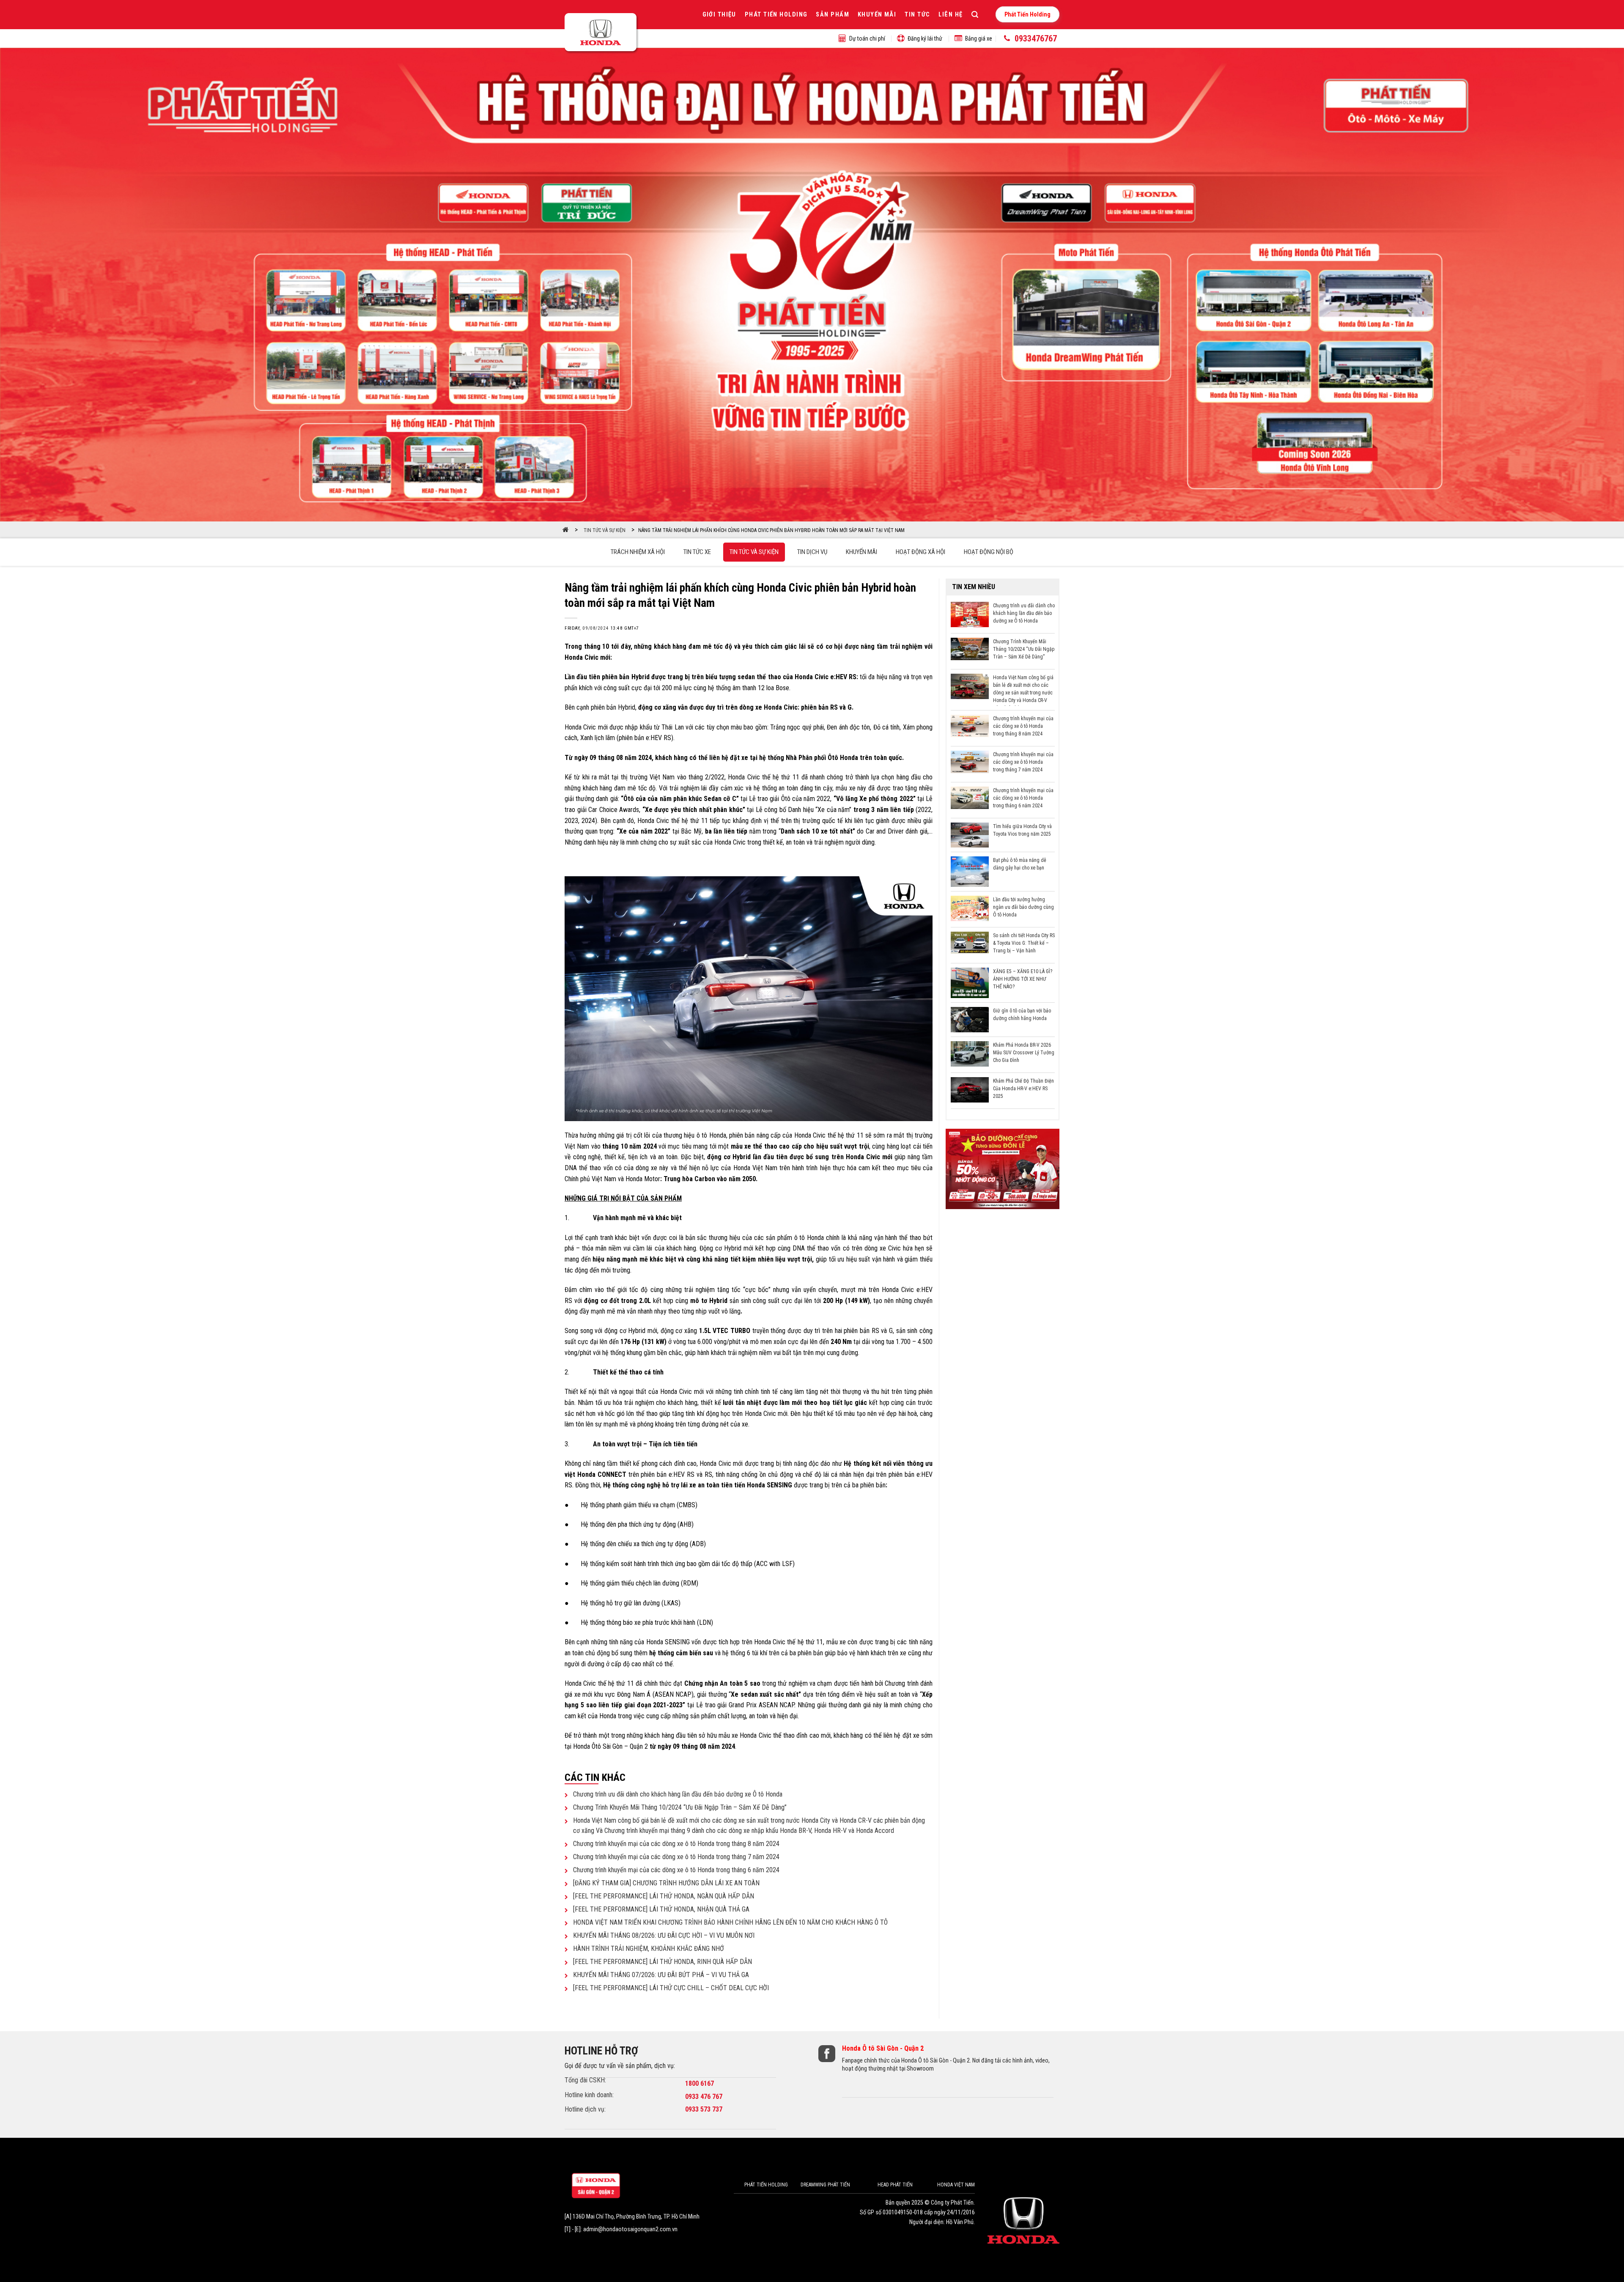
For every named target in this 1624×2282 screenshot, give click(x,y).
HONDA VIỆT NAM (956, 2185)
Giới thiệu (719, 15)
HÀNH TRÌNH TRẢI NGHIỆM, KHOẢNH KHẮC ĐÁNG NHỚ (649, 1949)
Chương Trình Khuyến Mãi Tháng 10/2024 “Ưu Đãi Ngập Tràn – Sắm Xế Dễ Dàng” (680, 1807)
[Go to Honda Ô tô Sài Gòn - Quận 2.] (566, 530)
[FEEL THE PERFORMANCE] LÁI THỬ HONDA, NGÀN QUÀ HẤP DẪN (664, 1896)
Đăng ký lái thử (925, 38)
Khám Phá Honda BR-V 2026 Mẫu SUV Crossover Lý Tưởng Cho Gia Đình (1024, 1053)
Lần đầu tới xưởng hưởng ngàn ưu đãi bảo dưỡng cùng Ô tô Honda (1023, 907)
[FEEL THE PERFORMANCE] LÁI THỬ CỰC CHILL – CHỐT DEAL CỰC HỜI (671, 1988)
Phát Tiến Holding (776, 15)
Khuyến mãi (877, 15)
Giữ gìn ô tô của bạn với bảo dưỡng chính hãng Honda (1022, 1015)
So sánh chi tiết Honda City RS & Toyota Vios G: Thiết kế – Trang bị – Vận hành (1024, 943)
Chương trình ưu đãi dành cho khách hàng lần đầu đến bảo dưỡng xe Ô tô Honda (678, 1794)
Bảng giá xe (979, 38)
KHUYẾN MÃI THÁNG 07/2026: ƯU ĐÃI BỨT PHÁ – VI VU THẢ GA (661, 1975)
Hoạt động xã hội (920, 552)
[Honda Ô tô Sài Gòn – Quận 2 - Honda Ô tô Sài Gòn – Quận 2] (602, 34)
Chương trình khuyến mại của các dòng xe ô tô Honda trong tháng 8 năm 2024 (676, 1844)
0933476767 (1036, 38)
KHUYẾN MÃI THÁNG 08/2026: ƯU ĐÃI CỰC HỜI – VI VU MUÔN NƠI (664, 1935)
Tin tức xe (697, 552)
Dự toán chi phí (867, 38)
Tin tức (917, 15)
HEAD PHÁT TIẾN (895, 2185)
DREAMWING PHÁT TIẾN (825, 2185)
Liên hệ (951, 15)
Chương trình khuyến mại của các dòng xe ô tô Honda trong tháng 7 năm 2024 (676, 1857)
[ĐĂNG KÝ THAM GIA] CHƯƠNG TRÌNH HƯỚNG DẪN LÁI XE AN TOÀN (666, 1883)
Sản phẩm (833, 15)
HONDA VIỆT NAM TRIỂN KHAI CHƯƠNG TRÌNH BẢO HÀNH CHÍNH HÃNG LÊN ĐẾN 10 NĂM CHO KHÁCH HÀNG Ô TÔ (730, 1922)
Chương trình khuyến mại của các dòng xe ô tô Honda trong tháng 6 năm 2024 (676, 1870)
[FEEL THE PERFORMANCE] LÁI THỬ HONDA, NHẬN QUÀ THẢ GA (661, 1909)
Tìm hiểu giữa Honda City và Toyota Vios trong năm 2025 (1022, 830)
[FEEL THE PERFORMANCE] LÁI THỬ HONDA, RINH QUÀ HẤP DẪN (662, 1962)
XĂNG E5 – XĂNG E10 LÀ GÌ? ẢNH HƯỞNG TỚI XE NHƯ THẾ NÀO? (1023, 979)
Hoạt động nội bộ (989, 552)
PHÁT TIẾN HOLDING (766, 2185)
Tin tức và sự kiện (754, 552)
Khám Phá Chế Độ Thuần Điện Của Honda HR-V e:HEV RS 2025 (1023, 1089)
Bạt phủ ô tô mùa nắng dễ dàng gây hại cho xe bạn (1020, 864)
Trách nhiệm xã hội (638, 552)
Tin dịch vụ (812, 552)
